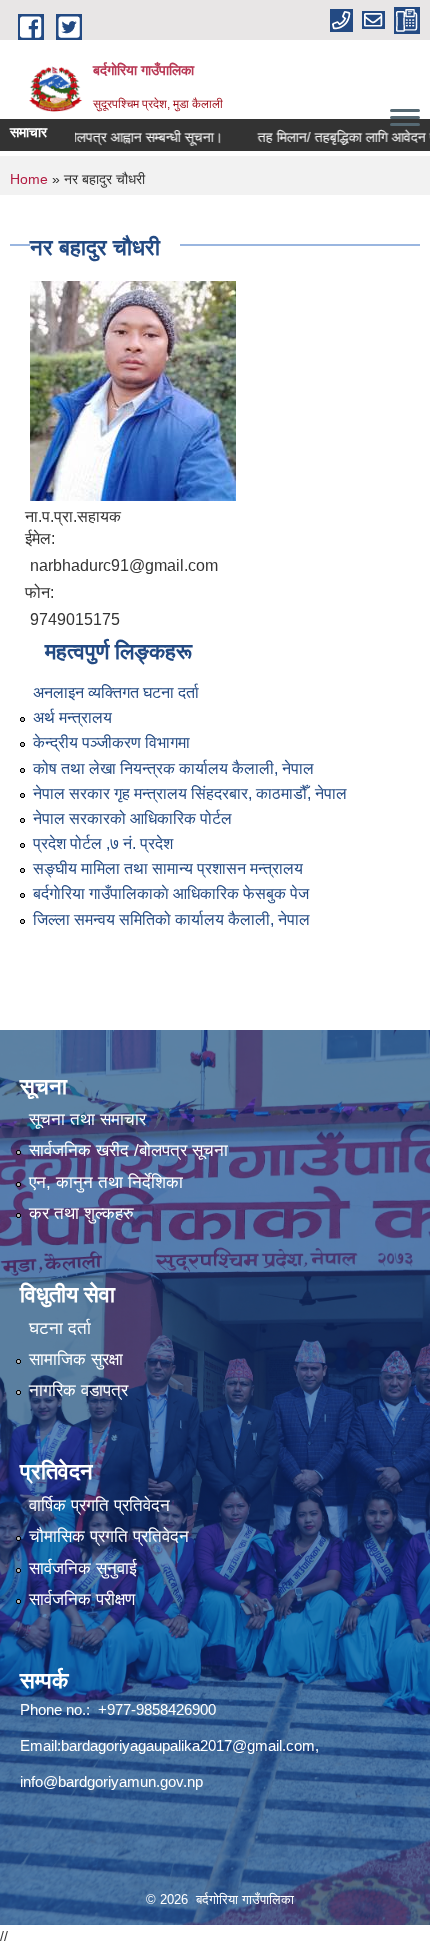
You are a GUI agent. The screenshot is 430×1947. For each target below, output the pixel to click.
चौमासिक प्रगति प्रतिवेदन (109, 1536)
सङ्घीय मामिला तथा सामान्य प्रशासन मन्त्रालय (168, 868)
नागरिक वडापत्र (78, 1390)
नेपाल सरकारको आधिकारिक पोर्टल (132, 818)
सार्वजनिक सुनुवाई (83, 1568)
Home (29, 179)
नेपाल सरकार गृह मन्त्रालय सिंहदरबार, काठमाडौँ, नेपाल (190, 793)
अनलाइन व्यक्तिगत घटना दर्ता (116, 692)
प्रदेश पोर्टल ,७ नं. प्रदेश (103, 843)
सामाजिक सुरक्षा (76, 1359)
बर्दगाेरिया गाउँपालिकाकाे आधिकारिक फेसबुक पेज (171, 893)
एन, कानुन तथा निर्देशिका (106, 1182)
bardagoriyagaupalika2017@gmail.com (188, 1745)
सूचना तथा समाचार (87, 1119)
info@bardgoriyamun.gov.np (111, 1781)
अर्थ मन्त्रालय (72, 717)
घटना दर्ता (60, 1328)
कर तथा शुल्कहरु (81, 1213)
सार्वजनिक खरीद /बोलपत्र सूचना (128, 1150)
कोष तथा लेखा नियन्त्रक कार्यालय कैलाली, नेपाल (173, 768)
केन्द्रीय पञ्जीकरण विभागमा (111, 742)
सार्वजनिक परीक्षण (82, 1599)
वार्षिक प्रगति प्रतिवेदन (99, 1505)
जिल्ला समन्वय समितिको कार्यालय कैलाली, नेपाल (171, 919)
